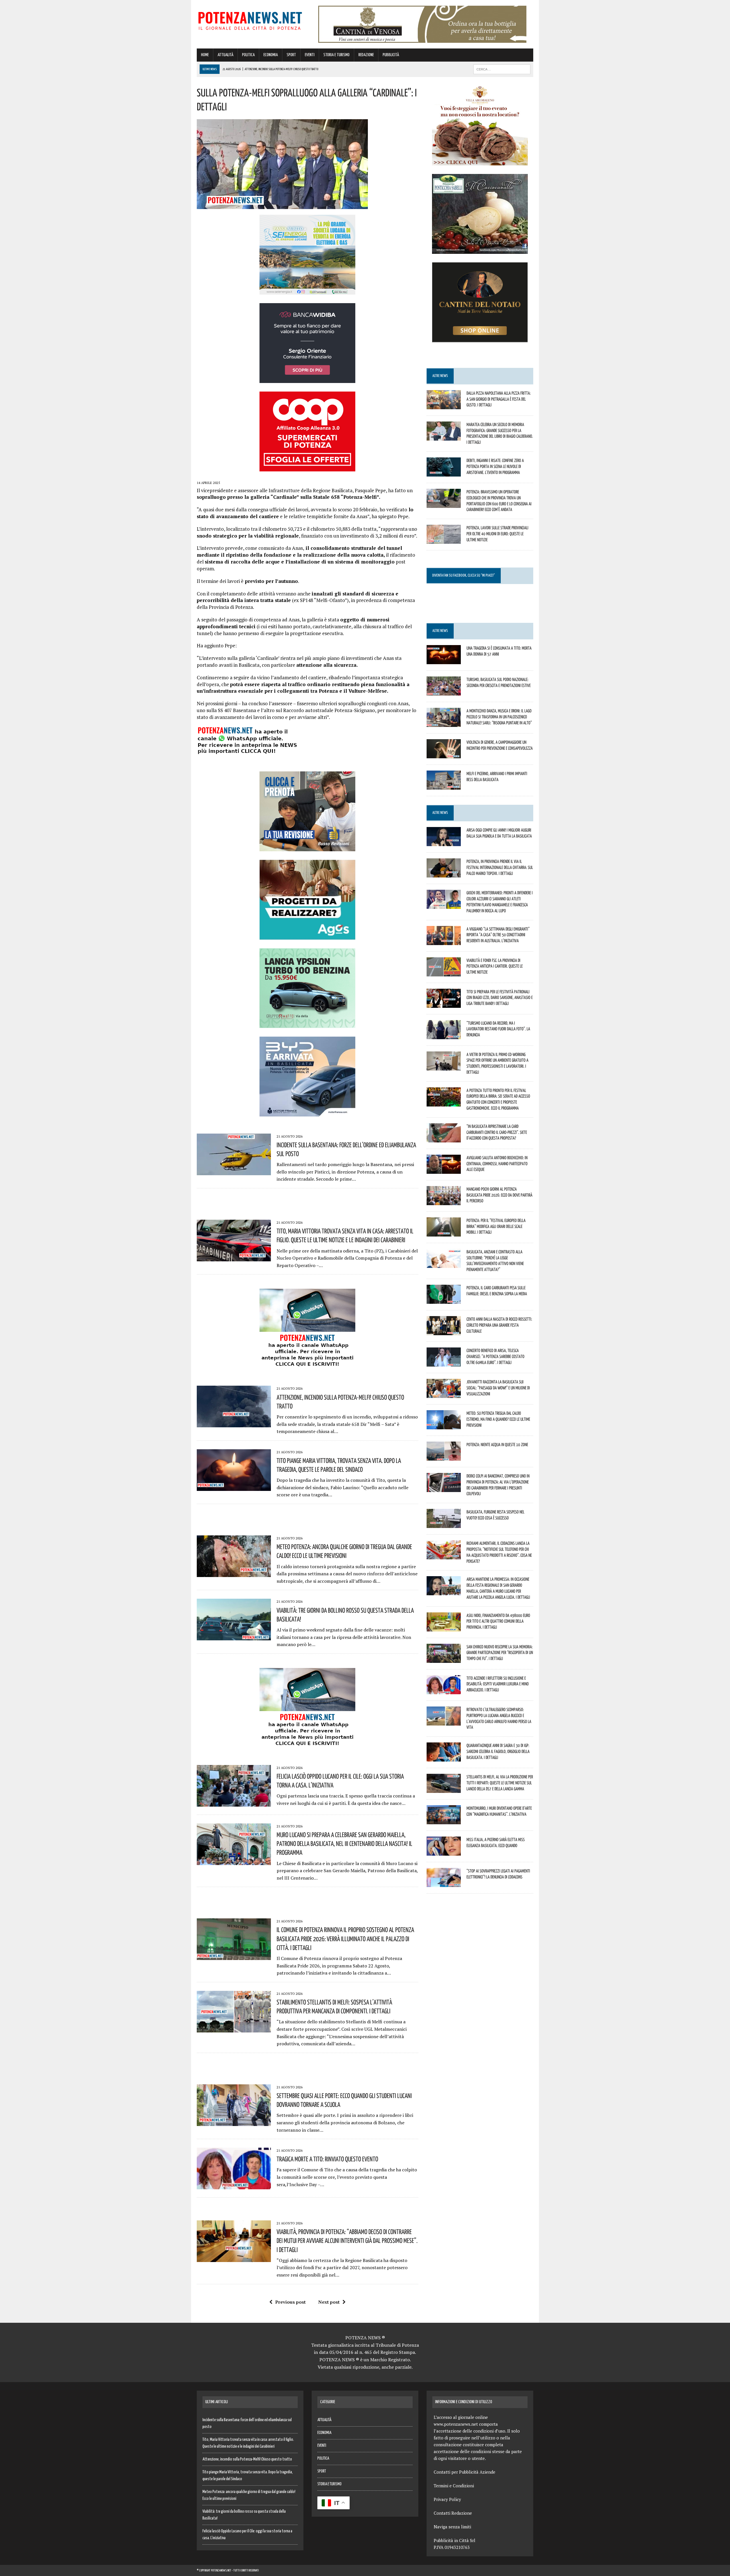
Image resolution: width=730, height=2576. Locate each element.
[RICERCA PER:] (502, 69)
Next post (329, 2302)
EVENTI (310, 55)
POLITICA (248, 55)
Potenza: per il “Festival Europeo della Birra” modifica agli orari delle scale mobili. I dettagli (496, 1226)
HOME (205, 55)
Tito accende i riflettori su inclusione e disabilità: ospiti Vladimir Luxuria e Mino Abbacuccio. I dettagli (498, 1684)
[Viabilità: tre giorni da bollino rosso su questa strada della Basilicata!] (234, 1637)
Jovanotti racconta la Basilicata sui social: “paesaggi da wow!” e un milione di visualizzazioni (498, 1388)
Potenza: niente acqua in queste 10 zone (497, 1444)
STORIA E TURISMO (336, 55)
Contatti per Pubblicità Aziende (465, 2472)
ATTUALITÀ (225, 55)
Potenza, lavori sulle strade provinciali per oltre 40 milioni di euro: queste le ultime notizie (497, 534)
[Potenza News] (250, 20)
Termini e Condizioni (454, 2486)
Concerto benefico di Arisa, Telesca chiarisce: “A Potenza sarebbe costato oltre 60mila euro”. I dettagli (495, 1356)
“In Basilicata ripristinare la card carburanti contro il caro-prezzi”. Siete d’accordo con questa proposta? (497, 1132)
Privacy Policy (447, 2499)
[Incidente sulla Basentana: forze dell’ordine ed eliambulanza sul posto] (234, 1171)
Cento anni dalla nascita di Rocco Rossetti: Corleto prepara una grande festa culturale (499, 1325)
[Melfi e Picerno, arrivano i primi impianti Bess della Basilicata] (444, 786)
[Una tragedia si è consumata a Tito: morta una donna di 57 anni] (444, 660)
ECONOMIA (271, 55)
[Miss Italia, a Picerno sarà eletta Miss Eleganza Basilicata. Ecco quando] (444, 1852)
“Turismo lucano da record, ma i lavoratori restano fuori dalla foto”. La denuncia (498, 1029)
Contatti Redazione (453, 2513)
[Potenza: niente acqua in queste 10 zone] (444, 1457)
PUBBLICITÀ (391, 55)
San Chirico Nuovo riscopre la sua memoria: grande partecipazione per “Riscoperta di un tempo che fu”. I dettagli (500, 1653)
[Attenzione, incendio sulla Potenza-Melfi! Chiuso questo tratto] (234, 1424)
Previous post (290, 2302)
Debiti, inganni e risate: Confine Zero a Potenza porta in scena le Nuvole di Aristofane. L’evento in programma (495, 466)
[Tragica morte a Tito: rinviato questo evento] (234, 2186)
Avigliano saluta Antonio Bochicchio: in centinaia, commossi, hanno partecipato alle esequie (497, 1164)
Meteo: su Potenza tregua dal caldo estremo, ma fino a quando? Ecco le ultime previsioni (498, 1419)
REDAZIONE (366, 55)
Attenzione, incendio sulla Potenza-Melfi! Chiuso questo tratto (247, 2459)
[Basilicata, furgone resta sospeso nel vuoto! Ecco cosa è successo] (444, 1524)
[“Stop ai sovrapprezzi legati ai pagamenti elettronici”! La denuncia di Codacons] (444, 1883)
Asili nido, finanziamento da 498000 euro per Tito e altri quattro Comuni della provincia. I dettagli (498, 1621)
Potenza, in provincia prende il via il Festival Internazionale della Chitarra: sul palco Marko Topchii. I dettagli (500, 867)
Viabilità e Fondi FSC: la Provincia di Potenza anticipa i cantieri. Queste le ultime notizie (495, 966)
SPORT (291, 55)
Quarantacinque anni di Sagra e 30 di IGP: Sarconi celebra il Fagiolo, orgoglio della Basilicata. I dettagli (498, 1751)
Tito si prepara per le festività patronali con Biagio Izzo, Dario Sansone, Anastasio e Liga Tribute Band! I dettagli (500, 998)
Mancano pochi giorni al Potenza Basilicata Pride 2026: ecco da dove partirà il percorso (499, 1195)
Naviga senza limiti (452, 2527)
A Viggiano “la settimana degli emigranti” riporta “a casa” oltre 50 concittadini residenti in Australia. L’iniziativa (498, 935)
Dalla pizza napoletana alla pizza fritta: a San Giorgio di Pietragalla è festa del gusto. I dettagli (499, 399)
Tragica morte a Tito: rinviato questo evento (327, 2159)
